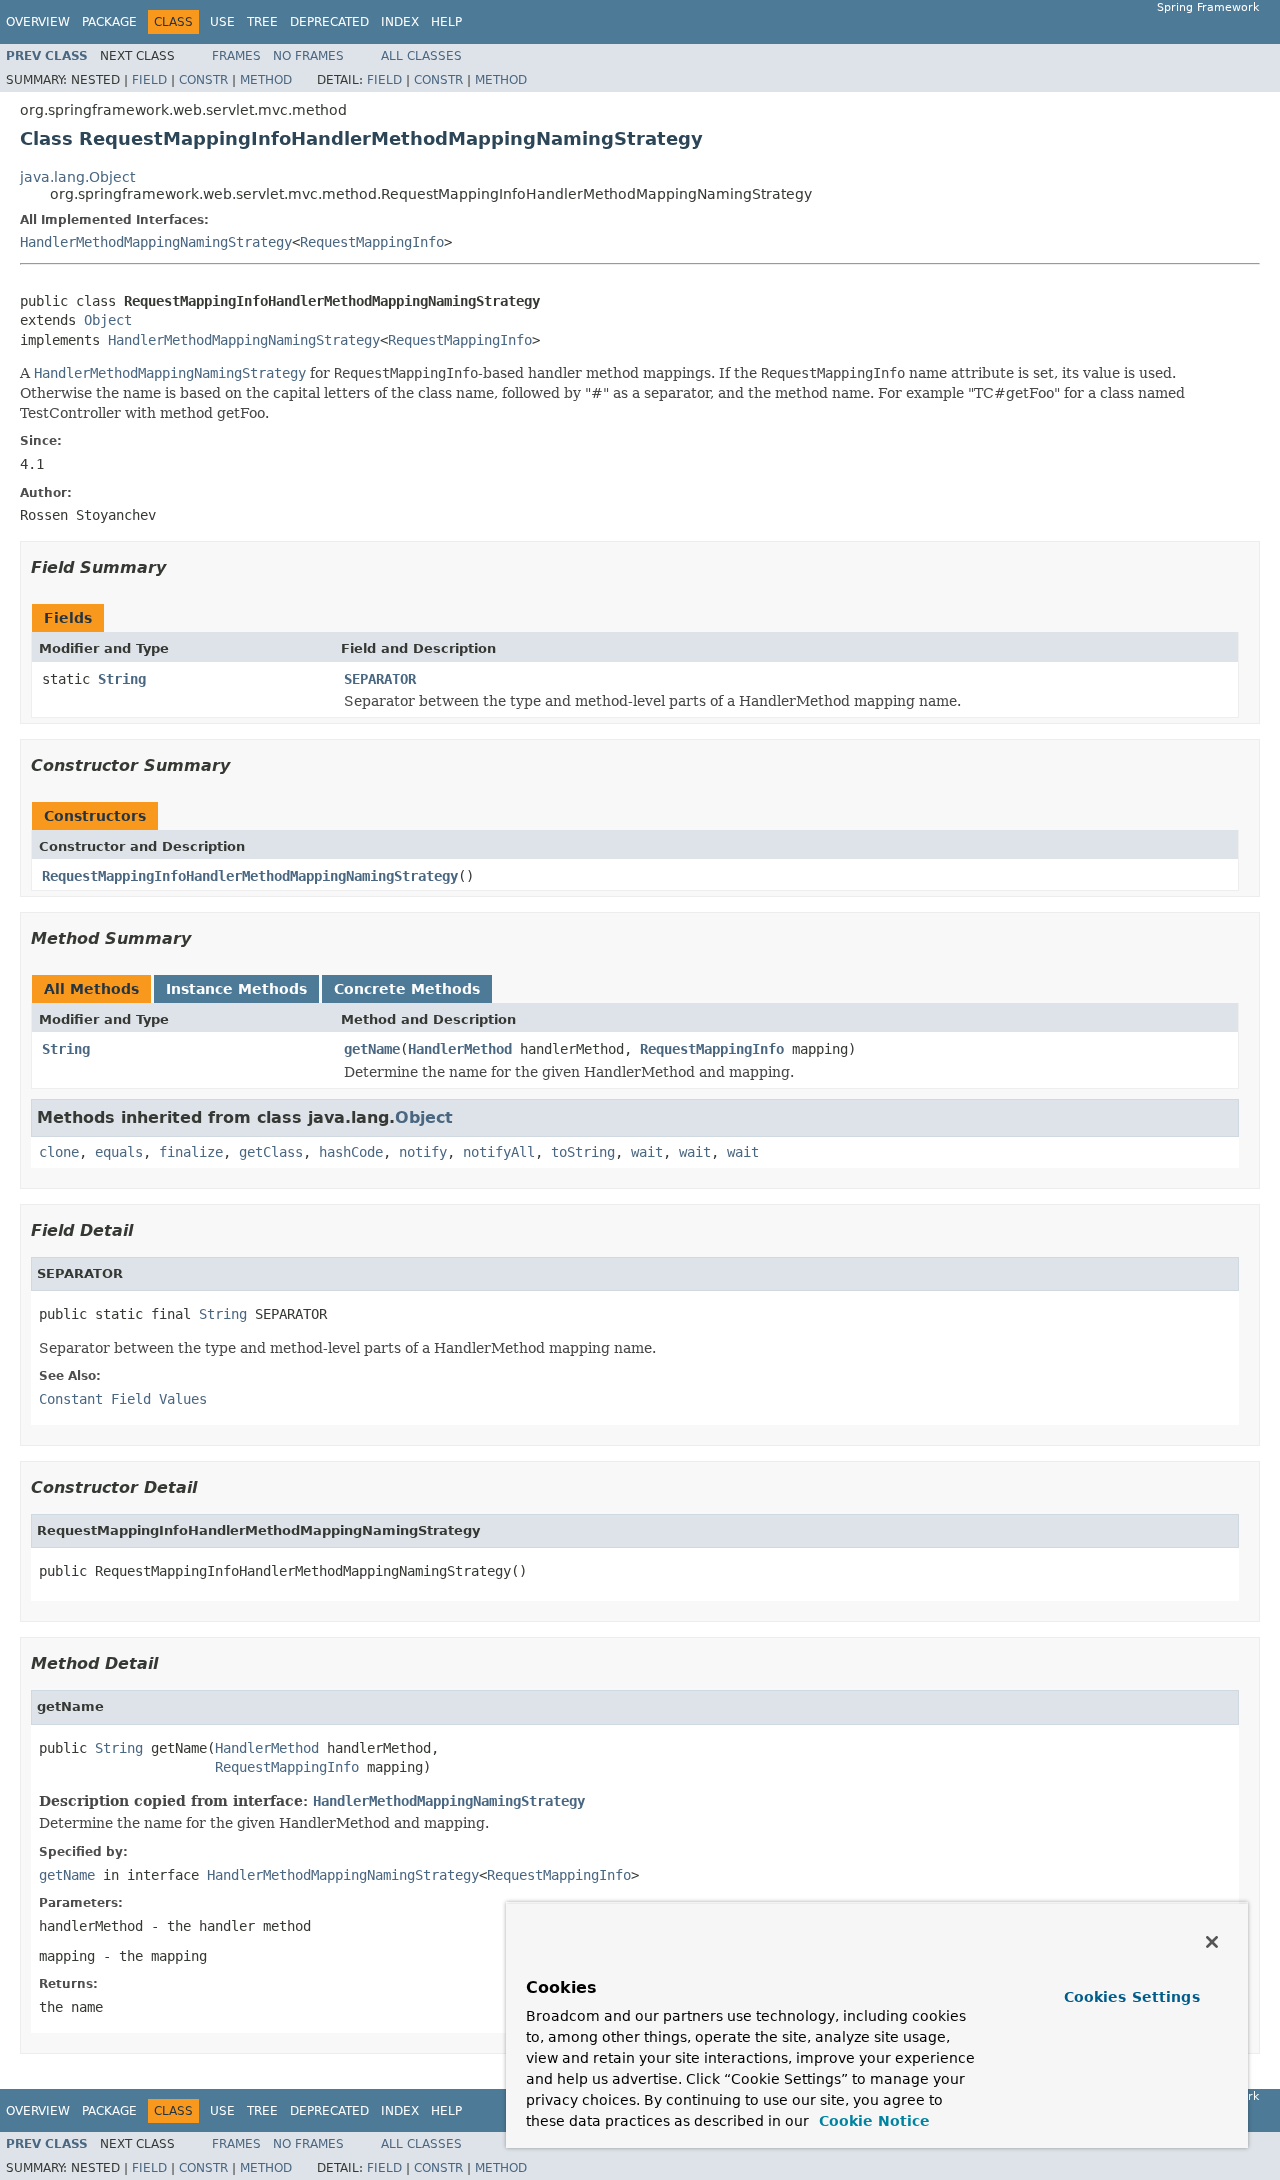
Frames (236, 56)
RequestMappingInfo (372, 242)
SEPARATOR (380, 679)
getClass (271, 1152)
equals (119, 1152)
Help (446, 22)
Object (108, 320)
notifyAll (499, 1152)
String (122, 679)
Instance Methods (236, 989)
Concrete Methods (407, 989)
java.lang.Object (77, 177)
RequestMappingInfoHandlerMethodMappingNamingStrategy (250, 876)
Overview (38, 22)
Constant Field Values (123, 1399)
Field (149, 80)
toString (583, 1152)
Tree (262, 22)
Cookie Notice (872, 2121)
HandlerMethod (460, 1049)
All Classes (421, 56)
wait (647, 1152)
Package (109, 22)
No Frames (308, 56)
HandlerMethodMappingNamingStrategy (156, 242)
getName (372, 1049)
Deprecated (329, 22)
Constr (203, 80)
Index (400, 22)
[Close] (1212, 1942)
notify (423, 1152)
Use (222, 22)
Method (266, 80)
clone (59, 1152)
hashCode (351, 1152)
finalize (191, 1152)
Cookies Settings (1132, 1997)
